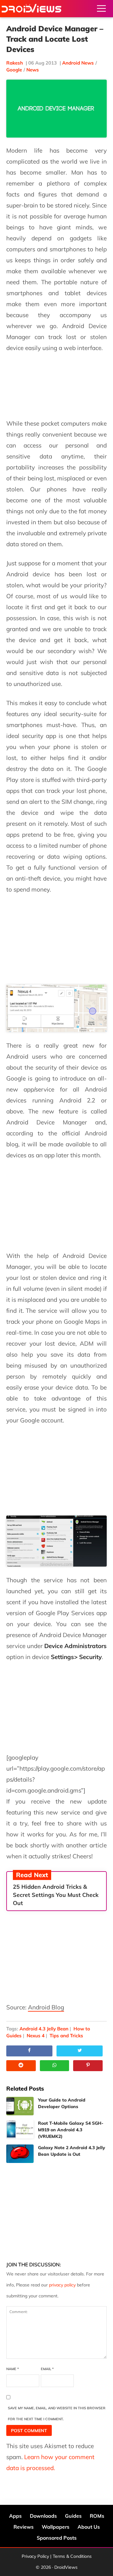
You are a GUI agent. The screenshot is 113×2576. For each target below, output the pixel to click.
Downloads (43, 2516)
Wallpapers (56, 2527)
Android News (78, 63)
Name (13, 2369)
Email (47, 2369)
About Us (89, 2527)
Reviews (24, 2527)
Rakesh (15, 63)
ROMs (97, 2516)
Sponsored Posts (57, 2538)
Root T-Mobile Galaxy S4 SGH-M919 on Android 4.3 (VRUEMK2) (71, 2130)
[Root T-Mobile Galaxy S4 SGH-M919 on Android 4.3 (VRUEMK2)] (20, 2129)
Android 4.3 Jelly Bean (44, 2029)
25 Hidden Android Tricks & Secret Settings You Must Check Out (56, 1895)
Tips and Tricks (66, 2036)
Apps (15, 2516)
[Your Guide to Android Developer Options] (20, 2106)
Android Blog (46, 2007)
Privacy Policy (35, 2556)
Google (14, 70)
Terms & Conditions (72, 2556)
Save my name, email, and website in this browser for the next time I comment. (57, 2414)
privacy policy (62, 2285)
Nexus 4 (36, 2036)
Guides (73, 2516)
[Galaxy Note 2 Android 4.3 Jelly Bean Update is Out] (20, 2154)
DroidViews (31, 9)
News (33, 70)
